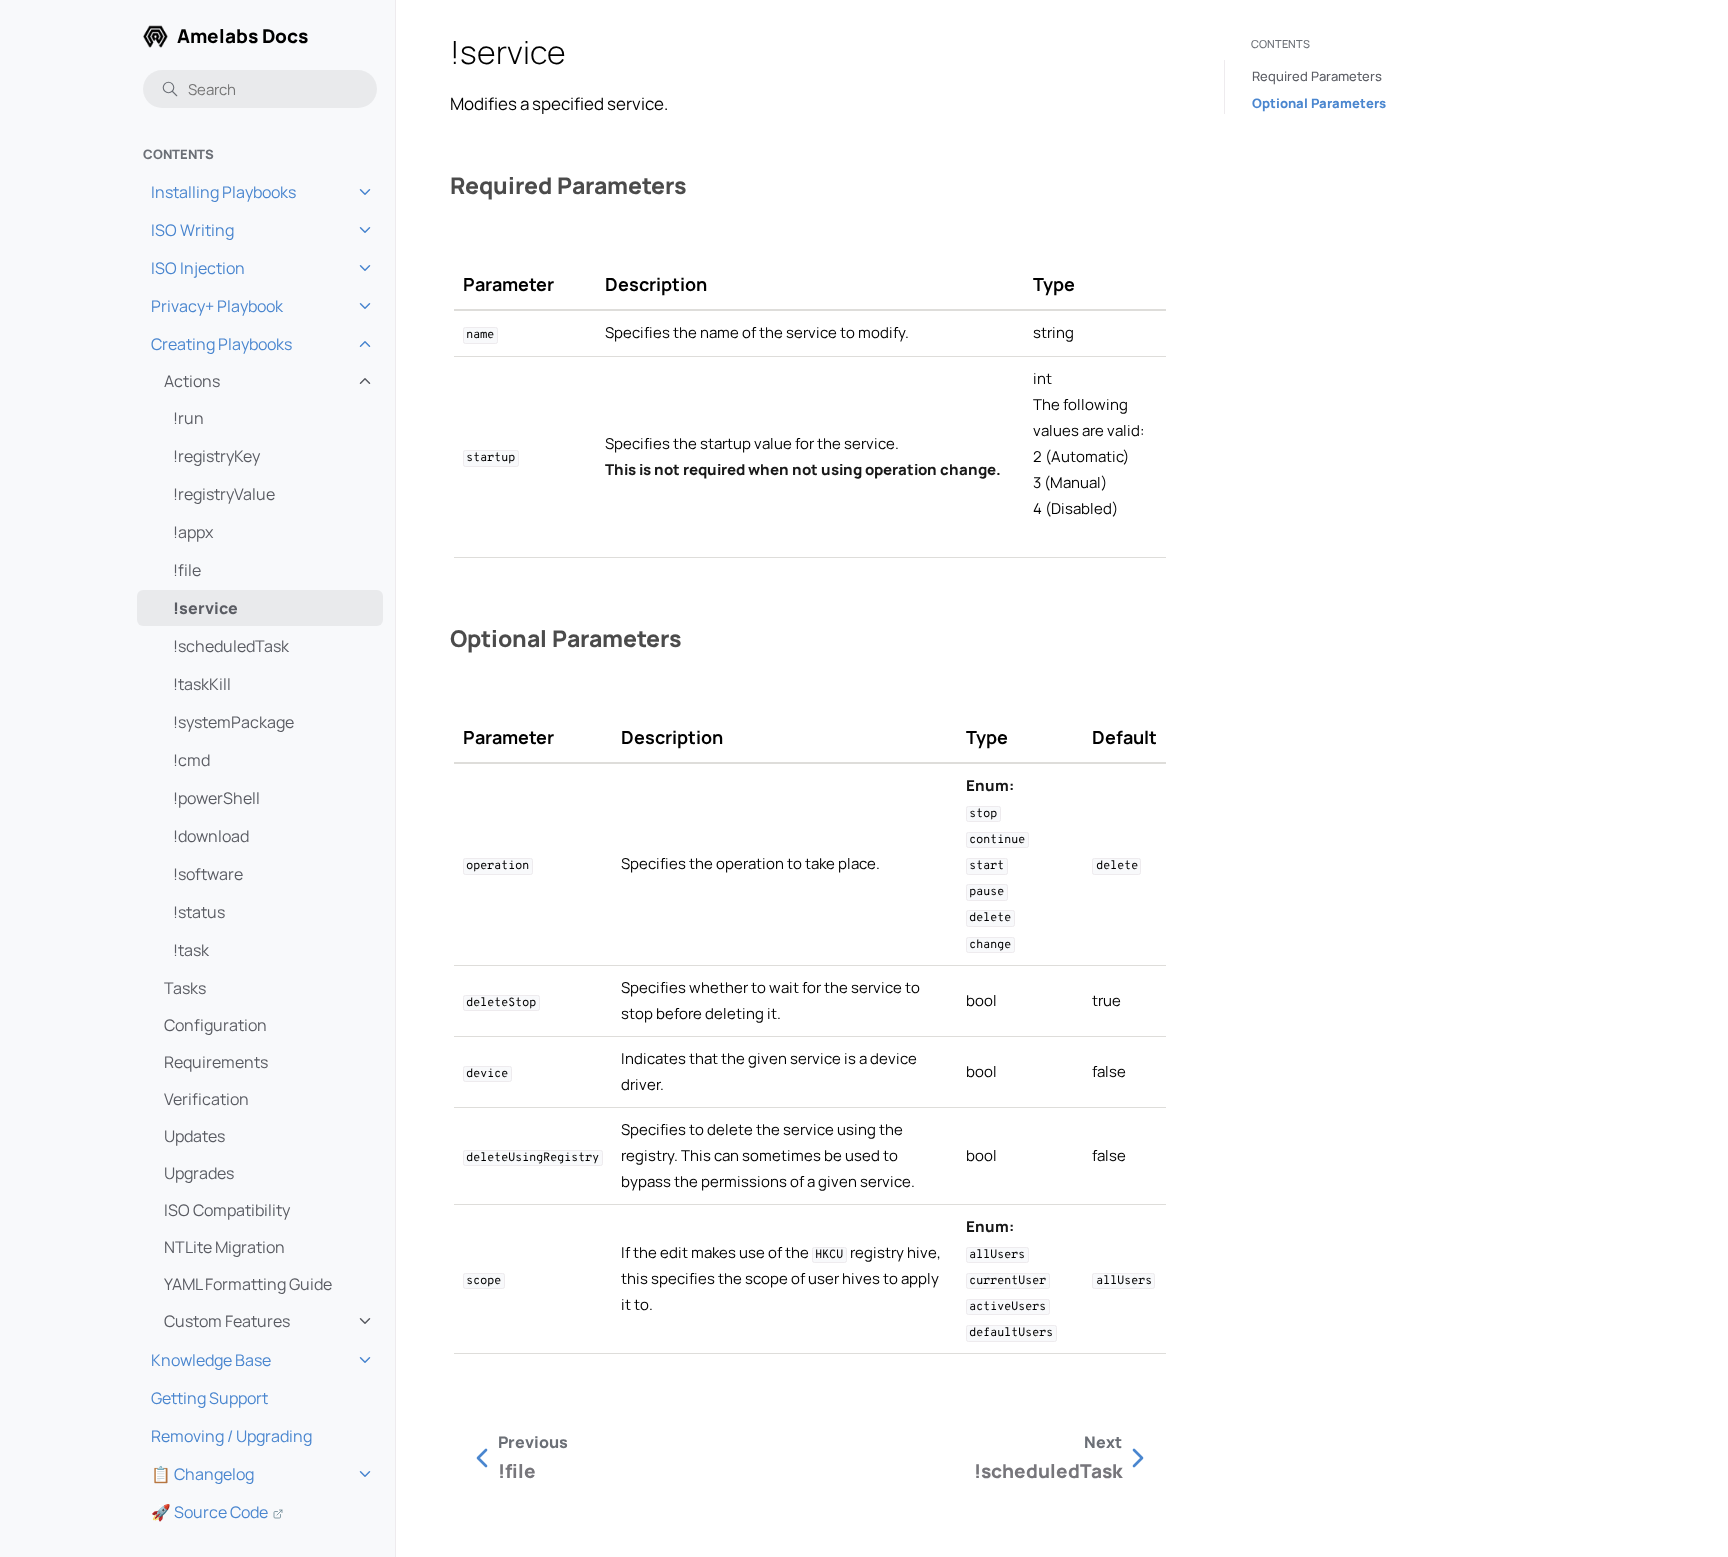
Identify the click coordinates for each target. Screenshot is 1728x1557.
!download (211, 836)
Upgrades (199, 1173)
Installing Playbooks (223, 192)
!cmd (191, 760)
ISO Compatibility (227, 1210)
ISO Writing (192, 230)
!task (191, 950)
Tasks (185, 988)
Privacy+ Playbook (217, 306)
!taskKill (202, 684)
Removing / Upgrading (231, 1436)
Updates (194, 1136)
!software (208, 874)
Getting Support (209, 1398)
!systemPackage (233, 722)
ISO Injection (198, 268)
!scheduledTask (231, 646)
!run (188, 418)
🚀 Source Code (209, 1512)
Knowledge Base (211, 1360)
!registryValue (224, 494)
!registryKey (216, 456)
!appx (193, 532)
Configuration (215, 1025)
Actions (192, 381)
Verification (206, 1099)
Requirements (216, 1062)
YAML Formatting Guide (248, 1284)
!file (187, 570)
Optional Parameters (1319, 103)
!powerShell (216, 798)
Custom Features (227, 1321)
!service (205, 608)
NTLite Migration (224, 1247)
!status (199, 912)
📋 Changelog (202, 1474)
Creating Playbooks (221, 344)
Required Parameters (1317, 76)
